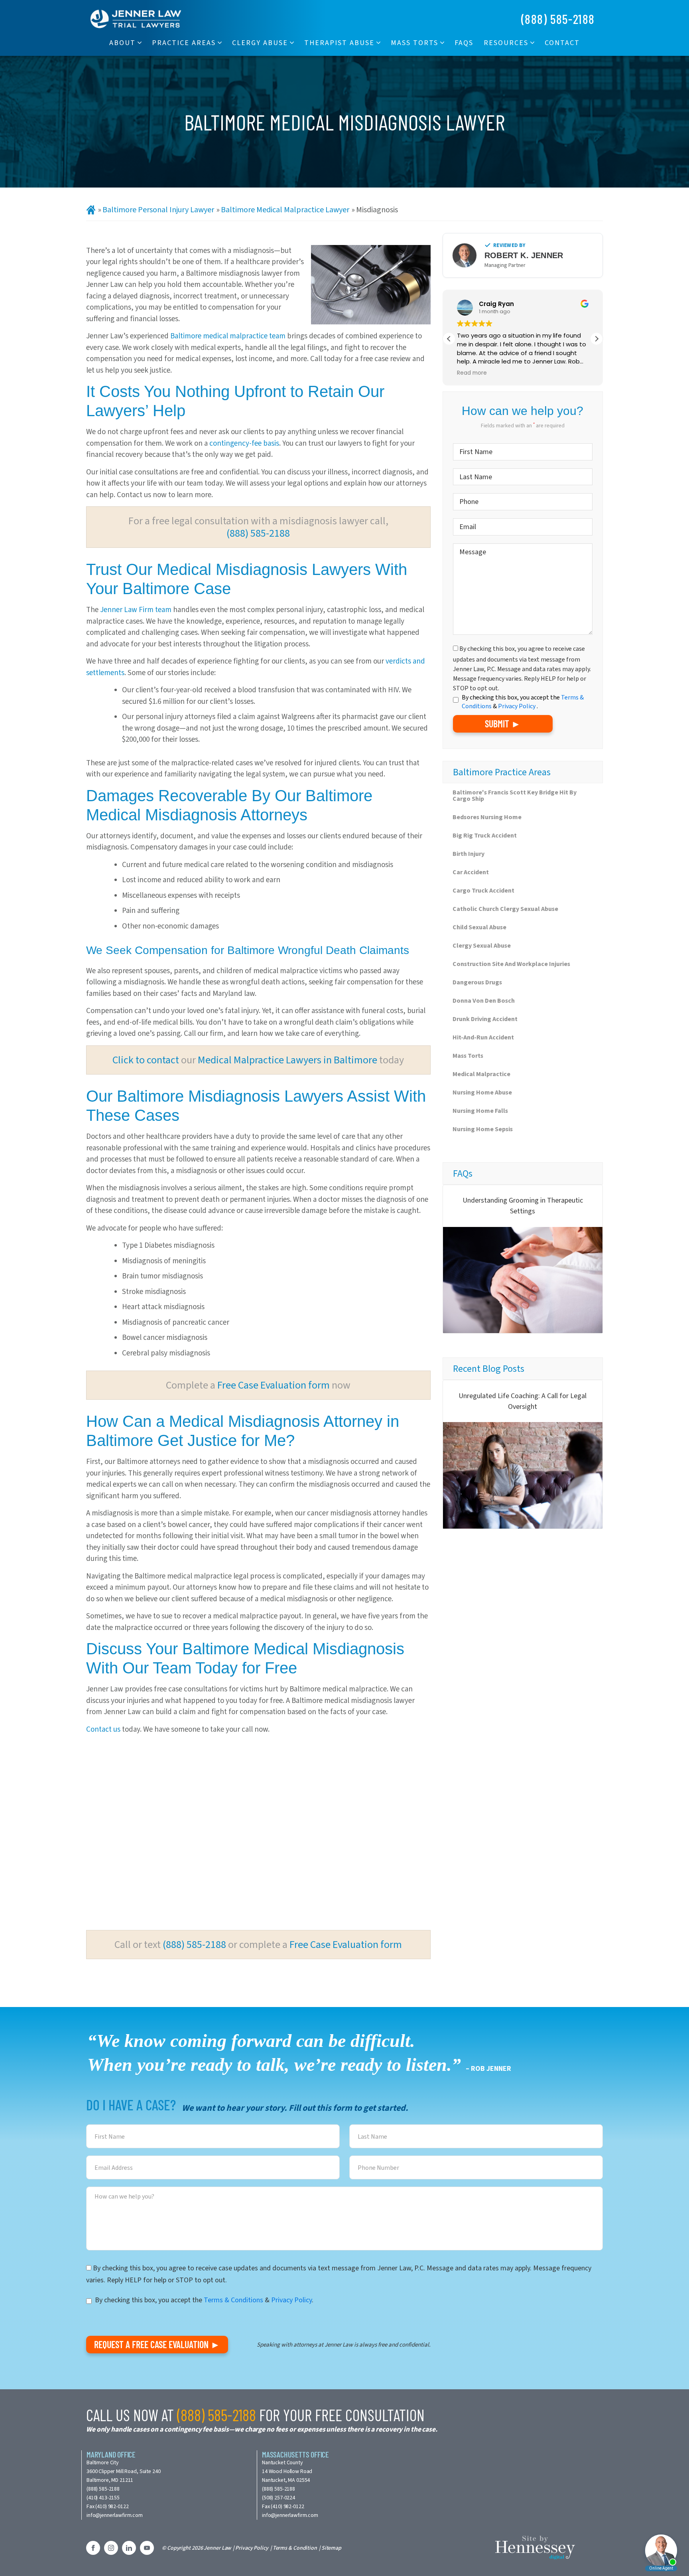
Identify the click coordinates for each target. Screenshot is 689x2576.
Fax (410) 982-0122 (107, 2506)
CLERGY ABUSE (260, 43)
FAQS (464, 43)
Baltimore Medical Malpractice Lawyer (285, 210)
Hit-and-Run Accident (483, 1037)
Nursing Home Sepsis (483, 1129)
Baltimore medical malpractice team (228, 336)
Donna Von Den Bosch (484, 1001)
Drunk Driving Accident (485, 1019)
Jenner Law (217, 2548)
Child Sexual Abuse (479, 927)
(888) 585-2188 (558, 19)
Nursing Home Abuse (482, 1092)
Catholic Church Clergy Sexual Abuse (505, 909)
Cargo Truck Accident (483, 890)
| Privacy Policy (250, 2548)
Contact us (103, 1729)
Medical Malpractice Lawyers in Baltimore (287, 1060)
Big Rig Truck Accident (485, 835)
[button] (596, 339)
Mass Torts (414, 43)
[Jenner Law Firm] (136, 18)
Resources (506, 43)
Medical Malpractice (481, 1074)
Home (91, 210)
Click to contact (146, 1060)
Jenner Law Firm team (136, 609)
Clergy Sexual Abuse (482, 945)
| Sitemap (330, 2548)
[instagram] (111, 2548)
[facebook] (93, 2548)
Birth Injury (469, 854)
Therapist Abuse (339, 43)
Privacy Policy (517, 706)
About (122, 43)
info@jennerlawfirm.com (115, 2515)
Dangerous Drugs (477, 982)
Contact (562, 43)
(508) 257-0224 (279, 2498)
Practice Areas (184, 43)
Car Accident (471, 872)
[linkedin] (129, 2548)
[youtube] (147, 2548)
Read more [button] (449, 373)
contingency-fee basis (244, 443)
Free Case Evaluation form (274, 1385)
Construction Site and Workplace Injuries (511, 964)
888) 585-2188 (104, 2489)
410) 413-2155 (104, 2498)
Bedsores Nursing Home (487, 817)
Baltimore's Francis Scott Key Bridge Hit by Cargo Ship (515, 795)
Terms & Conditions (233, 2300)
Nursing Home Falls (480, 1111)
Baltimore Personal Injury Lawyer (158, 210)
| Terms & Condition (294, 2548)
